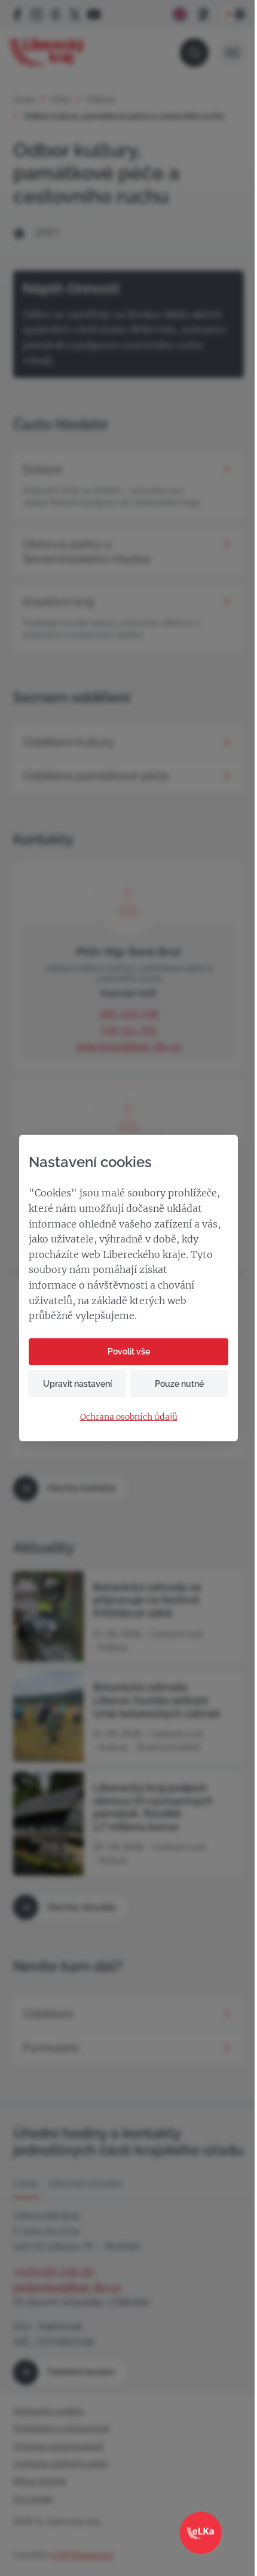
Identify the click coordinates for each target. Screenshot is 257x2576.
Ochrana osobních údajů (129, 1417)
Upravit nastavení (77, 1384)
